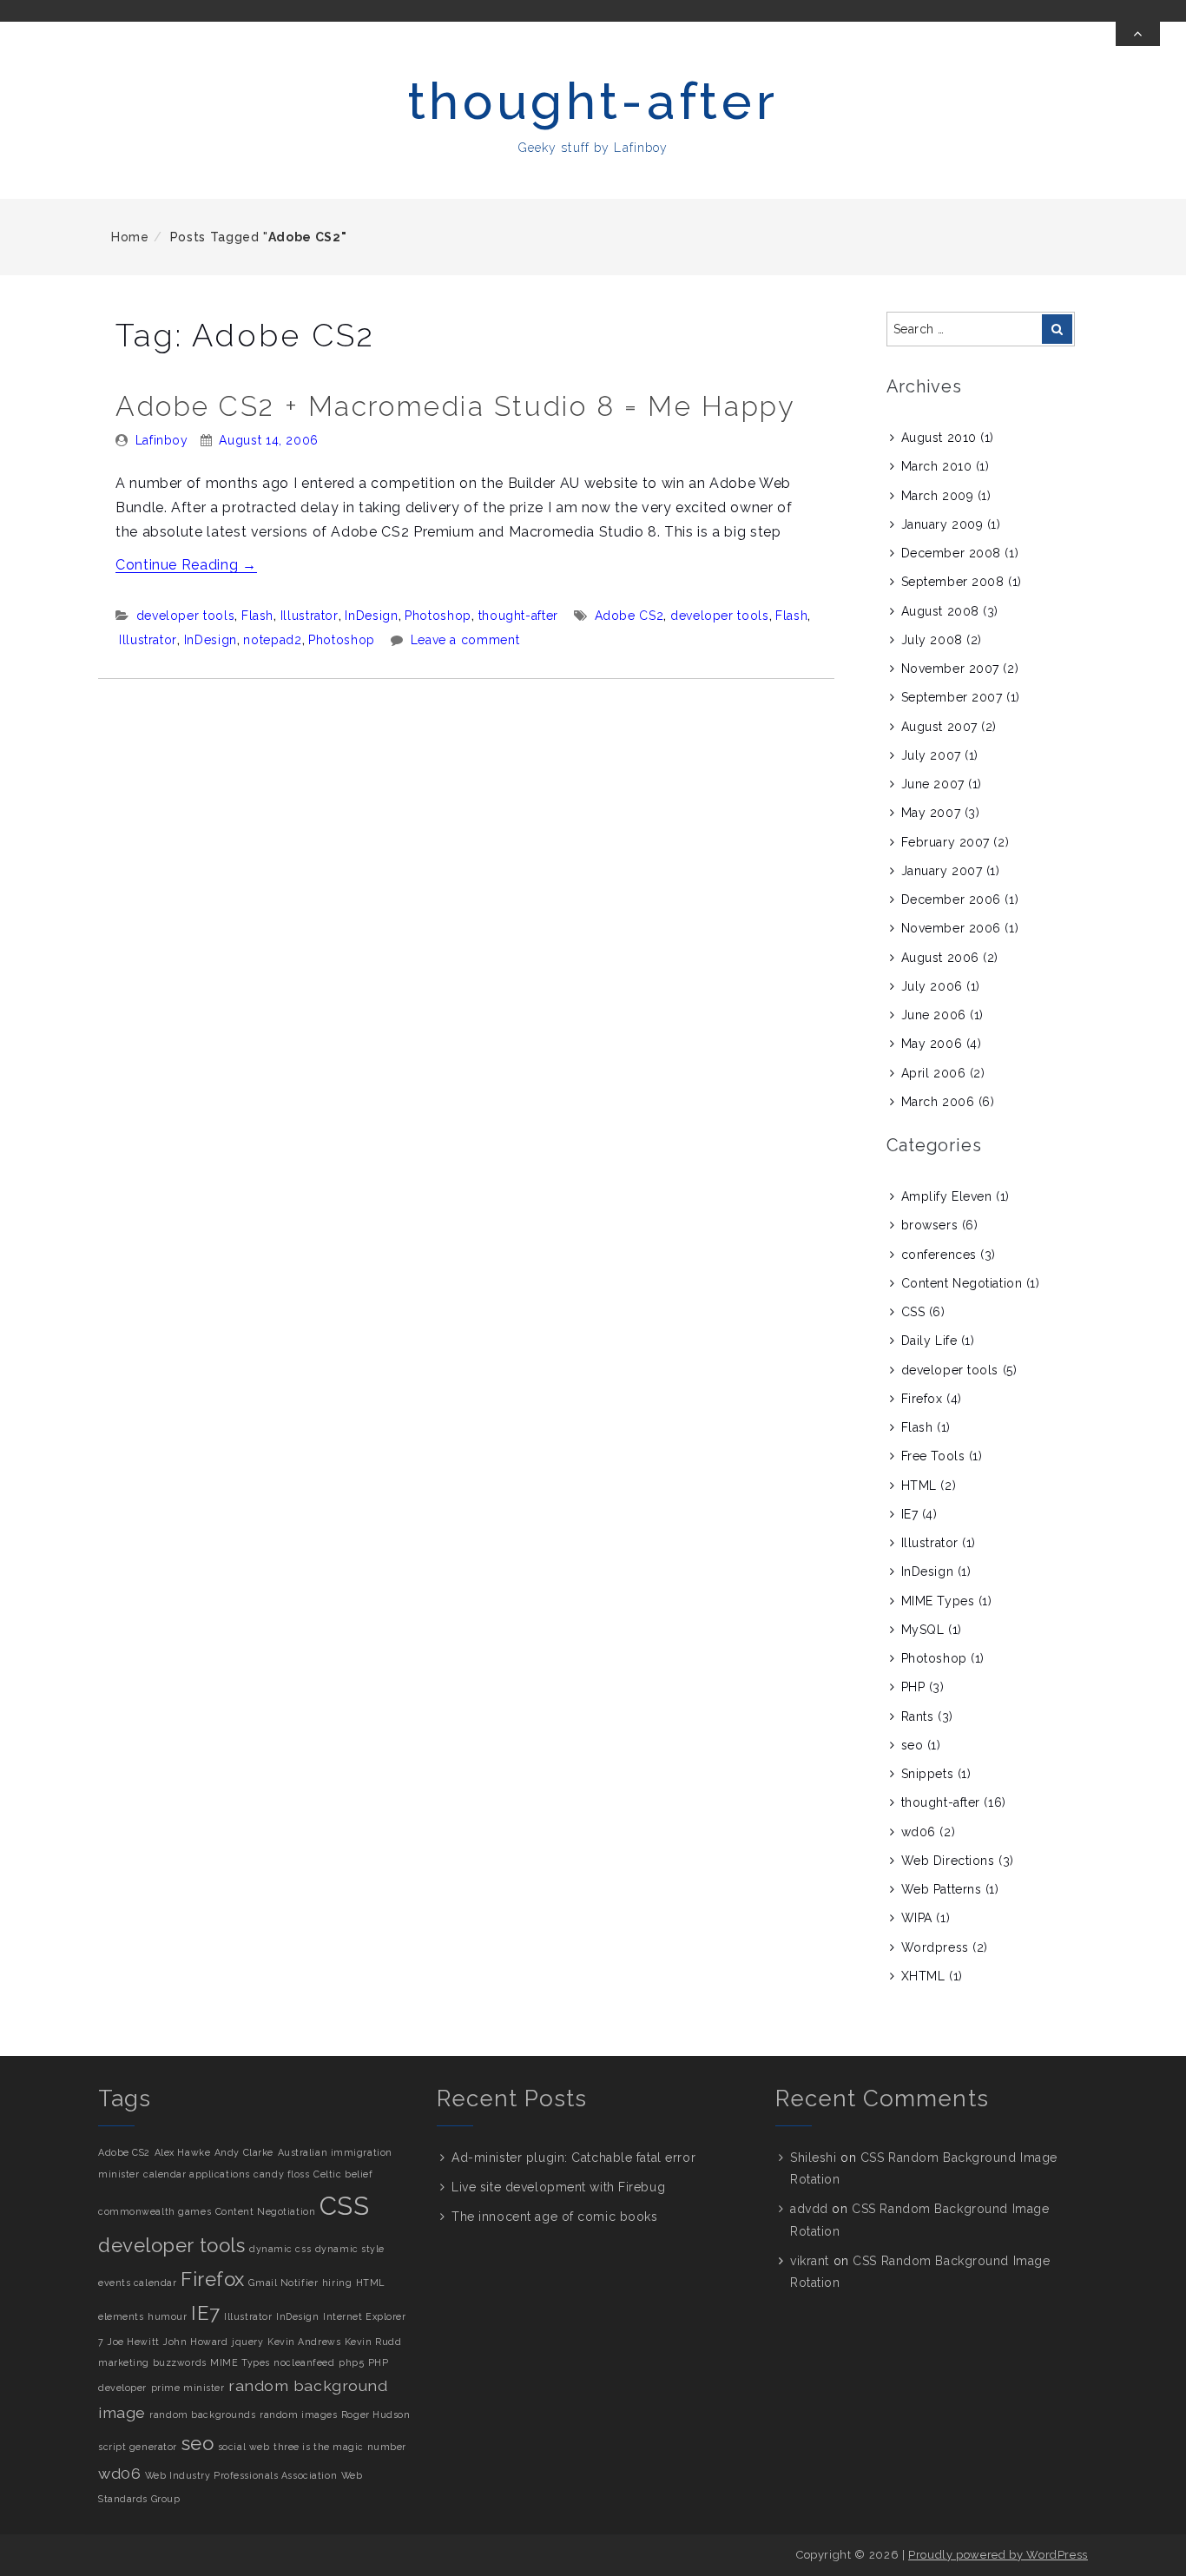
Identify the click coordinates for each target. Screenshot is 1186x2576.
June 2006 (934, 1015)
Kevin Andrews (304, 2342)
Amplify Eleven (947, 1196)
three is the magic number (340, 2447)
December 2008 (951, 553)
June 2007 (933, 784)
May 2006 (932, 1044)
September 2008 (953, 582)
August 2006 (940, 958)
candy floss (281, 2174)
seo (913, 1745)
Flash (257, 616)
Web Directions (948, 1861)
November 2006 (951, 928)
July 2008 (932, 640)
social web (244, 2447)
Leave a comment (465, 640)
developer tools (186, 616)
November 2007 (950, 669)
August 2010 (939, 438)
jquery (247, 2342)
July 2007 (931, 755)
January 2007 (942, 871)
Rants (918, 1716)
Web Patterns (942, 1889)
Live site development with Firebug (558, 2187)
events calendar (137, 2283)
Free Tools (933, 1456)
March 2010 (937, 466)
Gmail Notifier (283, 2283)
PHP (913, 1687)
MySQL (923, 1630)
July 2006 (932, 986)
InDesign (371, 616)
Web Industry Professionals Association (241, 2475)
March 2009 (938, 496)
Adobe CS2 (629, 616)
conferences (939, 1255)
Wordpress (935, 1947)
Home (130, 237)
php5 (351, 2362)
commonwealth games (155, 2211)
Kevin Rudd (373, 2342)
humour (167, 2316)
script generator (138, 2447)
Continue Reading (186, 565)
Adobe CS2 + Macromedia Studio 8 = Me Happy (455, 406)
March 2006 (938, 1102)
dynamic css (280, 2249)
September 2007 (952, 697)
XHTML (923, 1976)
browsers (929, 1225)
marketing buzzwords (152, 2362)
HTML (919, 1486)
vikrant (810, 2261)
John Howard (195, 2342)
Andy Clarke (244, 2152)
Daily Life (929, 1341)
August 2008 (940, 611)
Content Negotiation (962, 1283)
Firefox (922, 1399)
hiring (337, 2283)
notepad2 (272, 640)
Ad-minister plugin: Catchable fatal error (573, 2158)
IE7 (910, 1514)
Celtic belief (343, 2174)
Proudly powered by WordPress (998, 2555)
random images (298, 2415)
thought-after (593, 101)
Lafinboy (162, 440)
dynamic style (350, 2249)
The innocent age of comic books (554, 2217)
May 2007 (931, 813)
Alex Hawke (183, 2152)
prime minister (188, 2388)
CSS (913, 1312)
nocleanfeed (304, 2362)
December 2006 (951, 899)
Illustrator (310, 616)
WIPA (917, 1918)
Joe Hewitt (134, 2342)
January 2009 (942, 524)
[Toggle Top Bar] (1138, 34)
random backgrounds (202, 2415)
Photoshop (438, 616)
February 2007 (946, 842)
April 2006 (934, 1073)
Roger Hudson (376, 2415)
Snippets (927, 1774)
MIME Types (938, 1601)
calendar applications (197, 2174)
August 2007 (939, 727)
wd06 (919, 1832)
